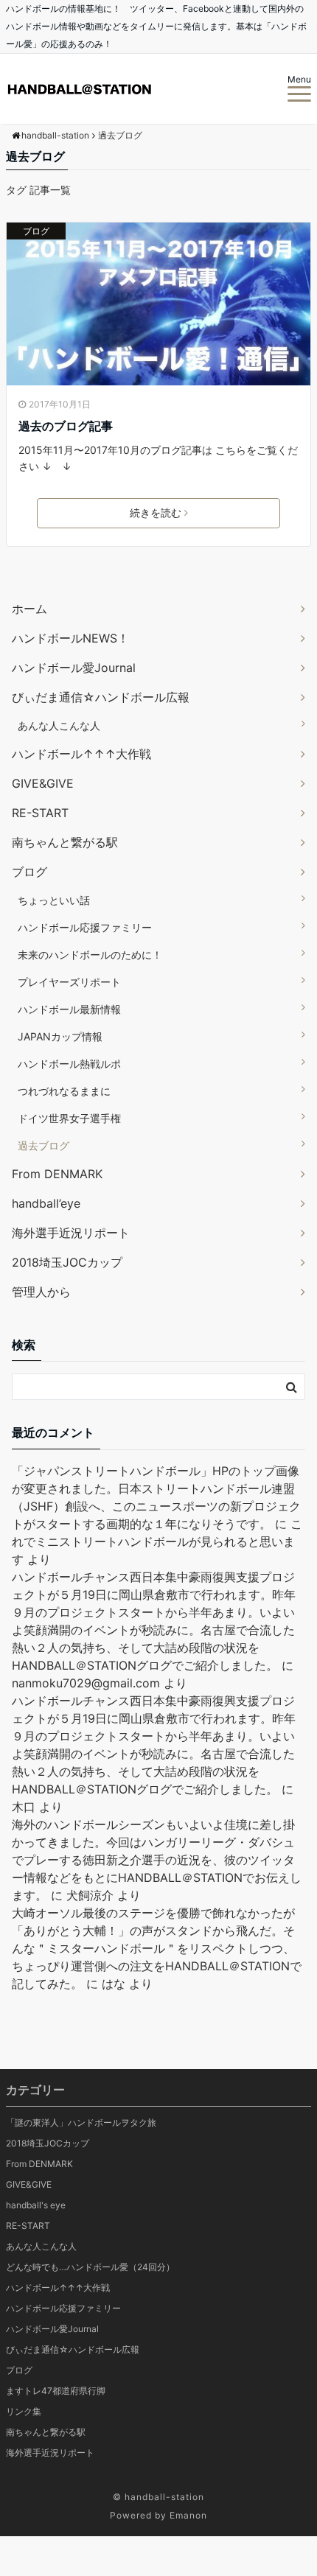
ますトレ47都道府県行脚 (56, 2391)
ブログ (36, 231)
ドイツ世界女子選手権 (69, 1118)
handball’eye (46, 1203)
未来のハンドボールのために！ (90, 955)
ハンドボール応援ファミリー (85, 927)
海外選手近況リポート (71, 1233)
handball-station (164, 2497)
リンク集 (24, 2411)
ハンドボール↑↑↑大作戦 (81, 754)
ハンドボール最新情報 (69, 1009)
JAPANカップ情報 (60, 1036)
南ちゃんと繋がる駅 (65, 842)
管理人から (41, 1292)
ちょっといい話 (54, 900)
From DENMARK (57, 1174)
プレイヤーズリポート (69, 982)
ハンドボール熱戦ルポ (69, 1064)
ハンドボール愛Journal (74, 668)
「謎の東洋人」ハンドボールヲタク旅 (81, 2122)
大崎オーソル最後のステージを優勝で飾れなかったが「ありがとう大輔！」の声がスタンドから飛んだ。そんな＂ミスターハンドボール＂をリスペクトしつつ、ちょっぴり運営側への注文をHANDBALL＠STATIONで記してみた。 (157, 1948)
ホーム (29, 609)
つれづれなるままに (64, 1091)
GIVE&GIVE (43, 783)
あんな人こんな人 (59, 725)
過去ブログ (43, 1145)
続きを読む (156, 512)
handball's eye (36, 2205)
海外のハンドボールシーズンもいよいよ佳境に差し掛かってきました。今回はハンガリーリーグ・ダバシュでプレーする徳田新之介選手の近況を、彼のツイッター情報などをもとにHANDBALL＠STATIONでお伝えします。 (157, 1860)
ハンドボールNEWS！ (70, 638)
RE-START (40, 813)
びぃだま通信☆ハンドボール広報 (101, 697)
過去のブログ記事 (66, 426)
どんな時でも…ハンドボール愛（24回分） (90, 2267)
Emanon (188, 2515)
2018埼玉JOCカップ (67, 1262)
